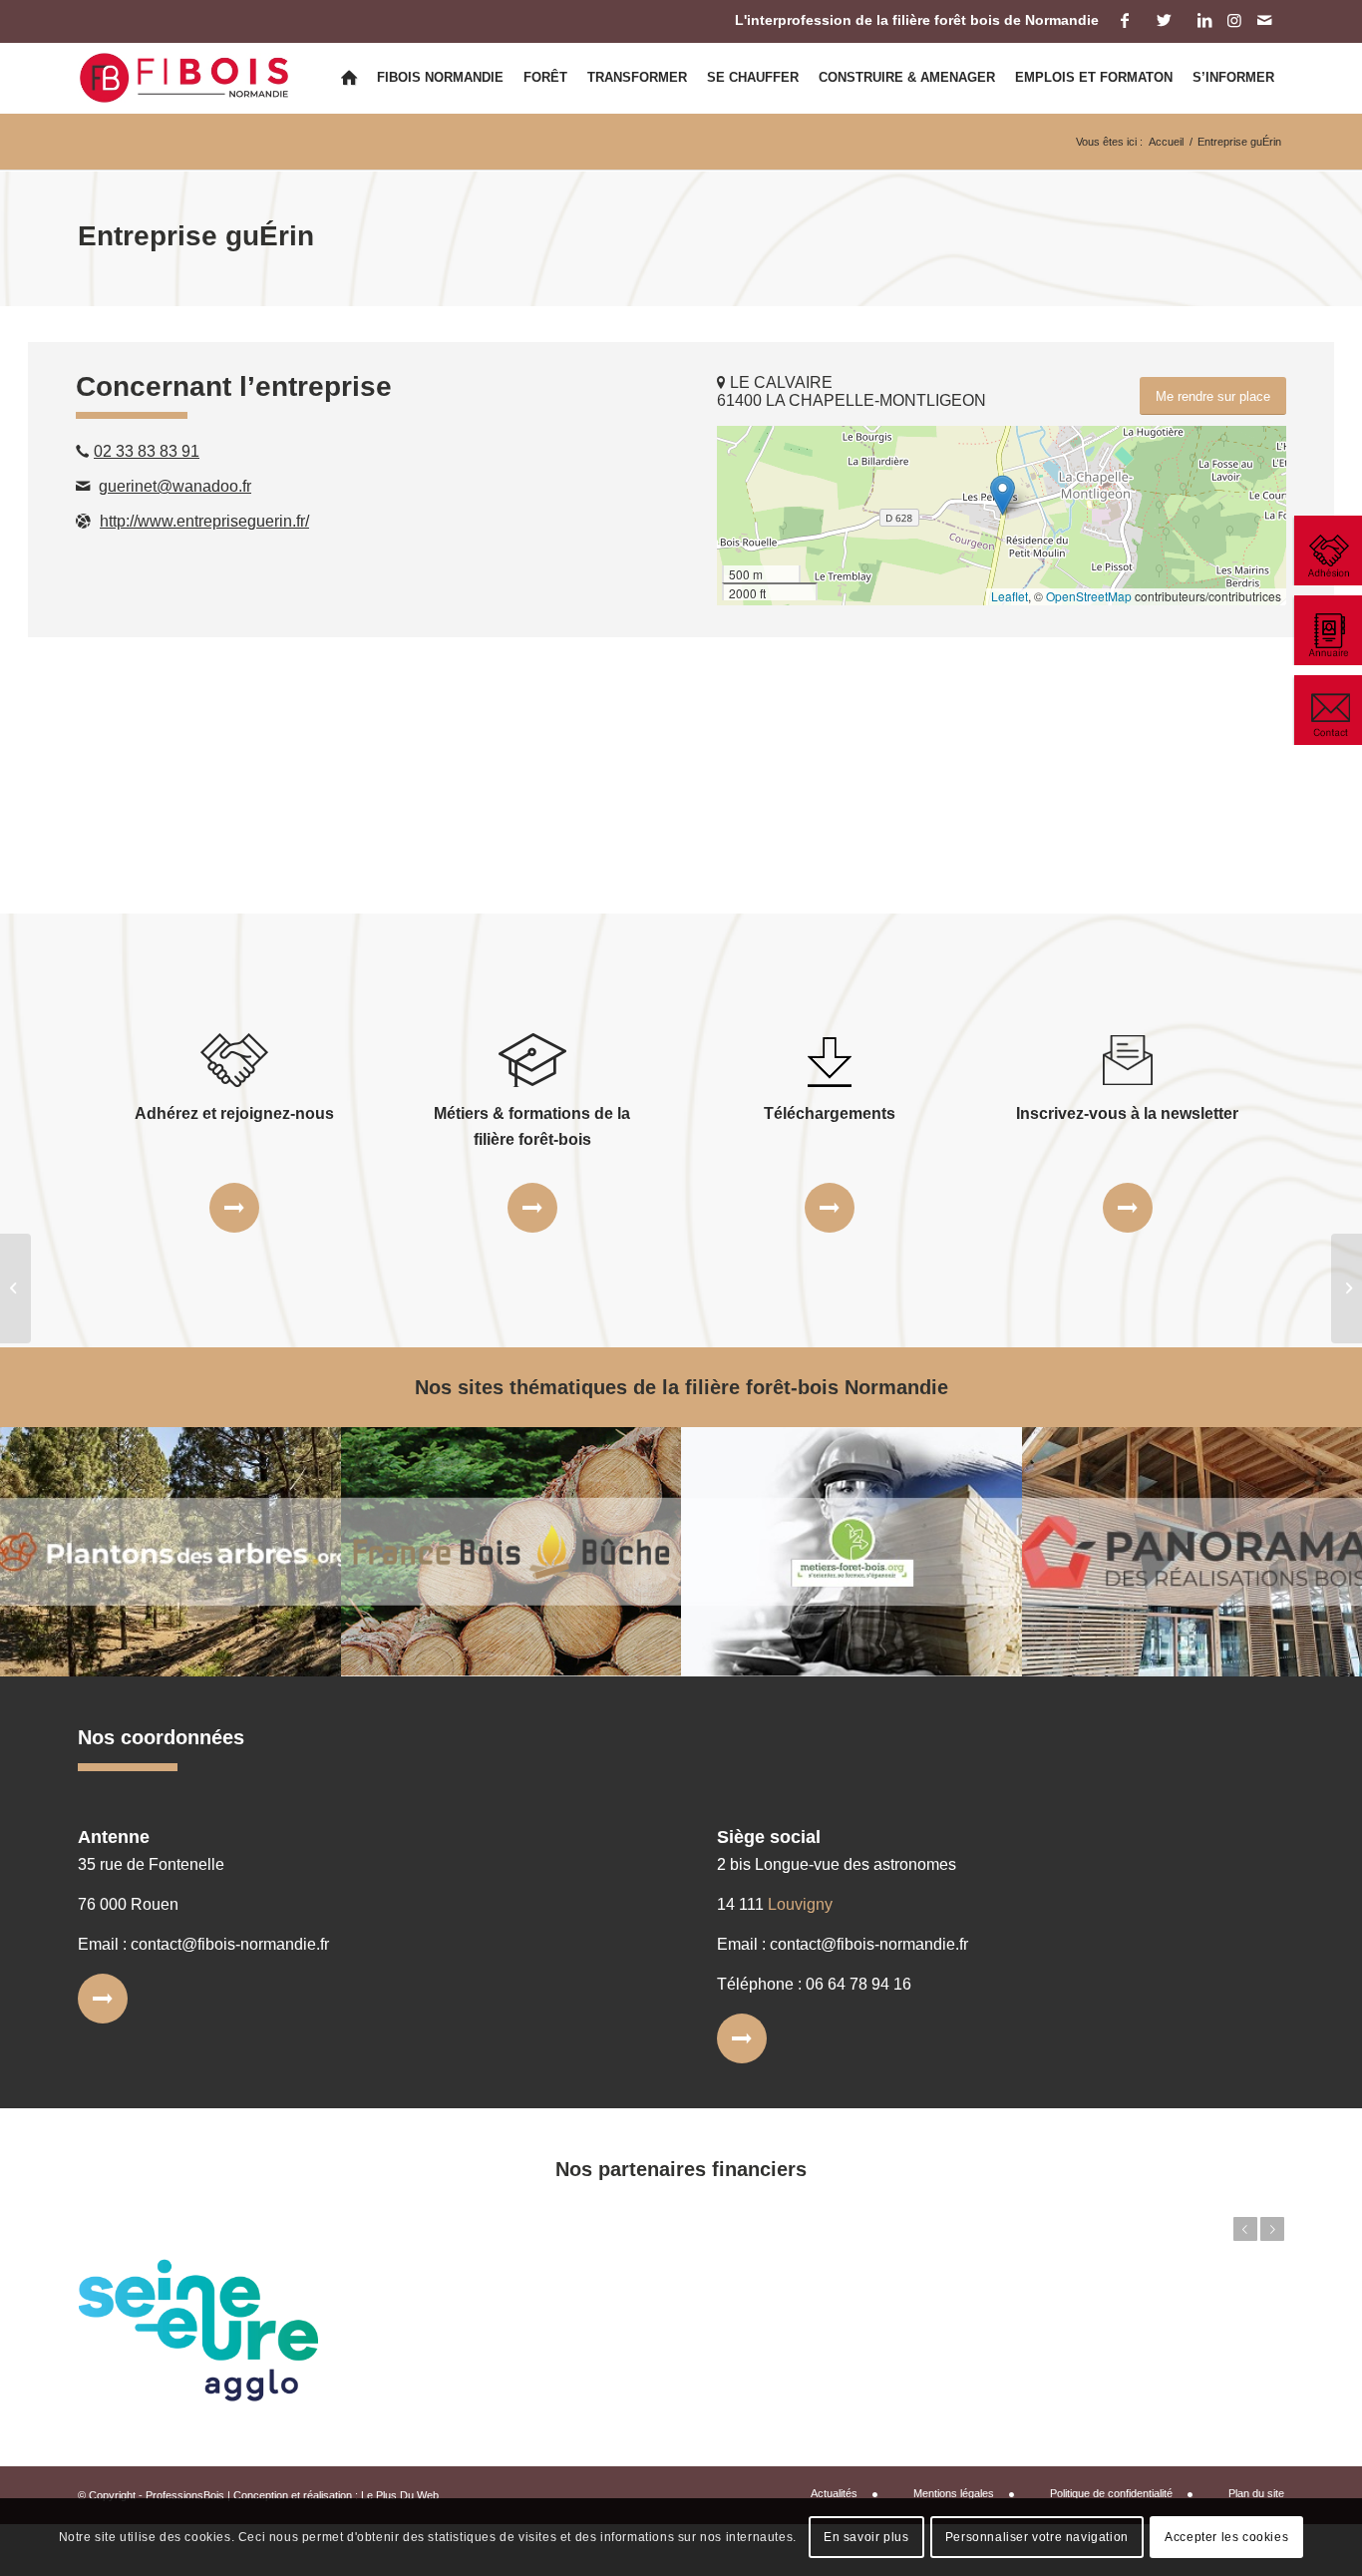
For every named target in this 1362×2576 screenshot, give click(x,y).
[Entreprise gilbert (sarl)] (15, 1288)
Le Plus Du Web (400, 2495)
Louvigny (800, 1904)
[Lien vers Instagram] (1234, 20)
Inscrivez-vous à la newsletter (1127, 1113)
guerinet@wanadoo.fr (175, 486)
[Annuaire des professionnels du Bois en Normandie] (1327, 630)
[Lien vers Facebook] (1124, 20)
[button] (1003, 495)
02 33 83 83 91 (147, 451)
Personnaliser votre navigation (1037, 2537)
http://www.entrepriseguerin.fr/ (204, 521)
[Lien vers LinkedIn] (1204, 20)
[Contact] (1327, 710)
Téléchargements (830, 1113)
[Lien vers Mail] (1264, 20)
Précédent (1245, 2229)
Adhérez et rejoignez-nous (234, 1113)
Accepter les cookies (1226, 2537)
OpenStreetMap (1089, 596)
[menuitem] (349, 78)
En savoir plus (866, 2537)
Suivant (1272, 2229)
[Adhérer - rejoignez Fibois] (1327, 551)
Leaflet (1010, 596)
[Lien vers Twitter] (1164, 20)
